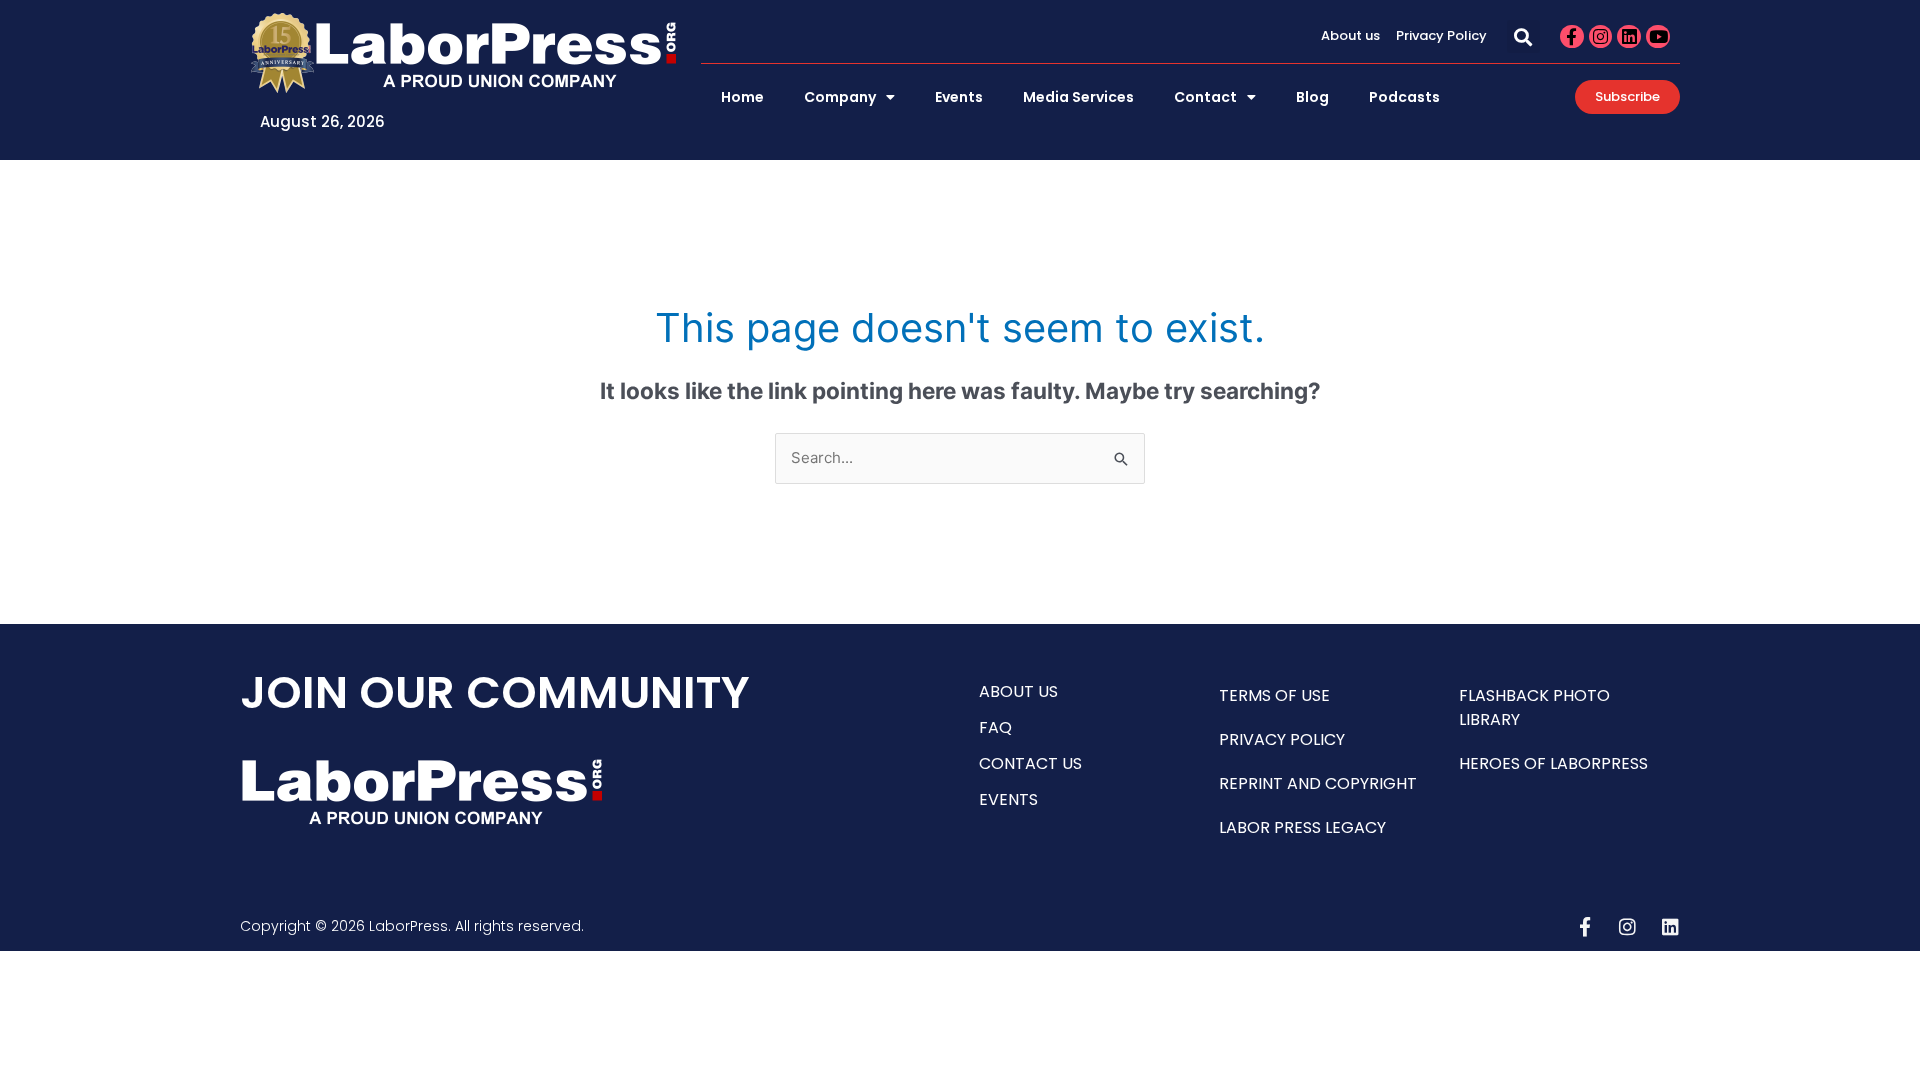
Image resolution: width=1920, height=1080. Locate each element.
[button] (1523, 36)
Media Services (1078, 97)
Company (840, 97)
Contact (1205, 97)
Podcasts (1404, 97)
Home (742, 97)
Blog (1312, 97)
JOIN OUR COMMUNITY (495, 692)
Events (959, 97)
